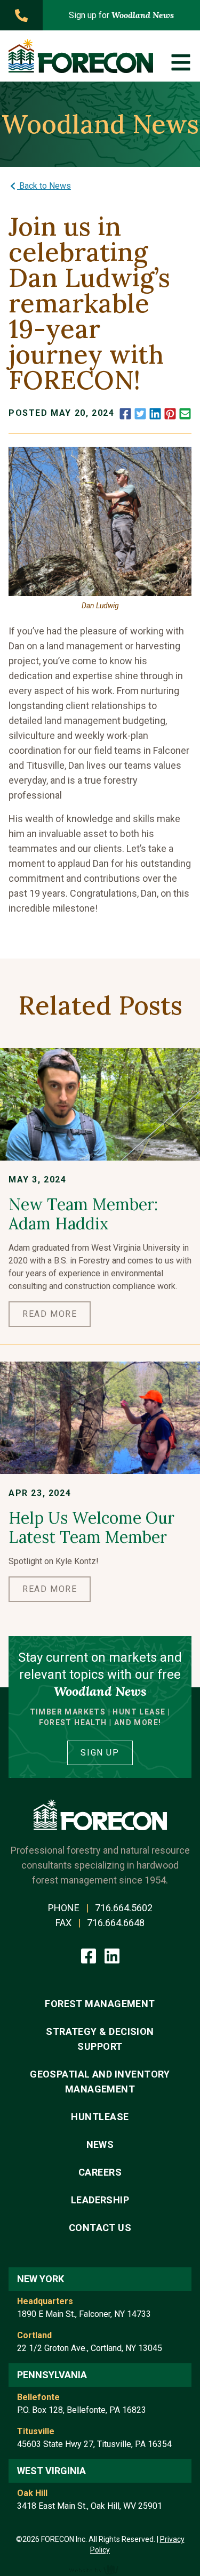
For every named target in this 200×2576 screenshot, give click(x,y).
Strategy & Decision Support (100, 2039)
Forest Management (100, 2004)
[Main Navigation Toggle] (181, 62)
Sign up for (121, 15)
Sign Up (100, 1753)
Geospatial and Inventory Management (100, 2082)
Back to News (44, 186)
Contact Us (100, 2228)
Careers (100, 2172)
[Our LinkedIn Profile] (112, 1955)
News (100, 2144)
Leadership (100, 2200)
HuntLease (100, 2117)
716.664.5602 (124, 1908)
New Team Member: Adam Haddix (83, 1214)
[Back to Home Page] (81, 56)
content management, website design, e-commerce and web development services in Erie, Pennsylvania (100, 2570)
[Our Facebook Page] (90, 1955)
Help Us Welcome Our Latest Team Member (91, 1527)
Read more (50, 1314)
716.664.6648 (116, 1923)
